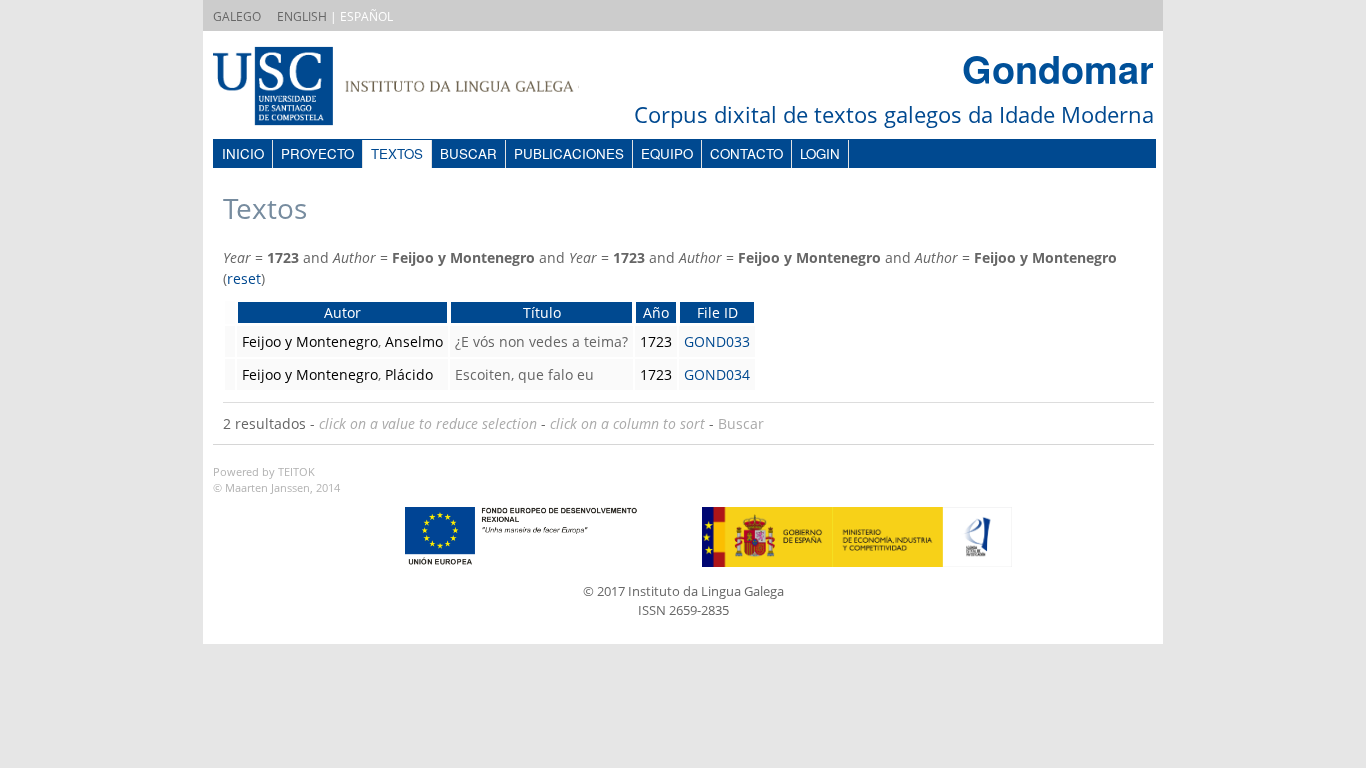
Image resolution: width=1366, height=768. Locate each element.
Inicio (243, 153)
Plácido (409, 374)
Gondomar (1058, 68)
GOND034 (717, 374)
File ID (717, 312)
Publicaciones (569, 153)
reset (244, 278)
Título (542, 312)
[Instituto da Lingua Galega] (416, 88)
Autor (342, 312)
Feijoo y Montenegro (310, 341)
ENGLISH (302, 16)
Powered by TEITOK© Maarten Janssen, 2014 (276, 480)
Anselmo (414, 341)
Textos (397, 153)
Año (656, 312)
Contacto (746, 153)
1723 (656, 341)
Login (820, 153)
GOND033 (717, 341)
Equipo (667, 153)
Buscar (468, 153)
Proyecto (317, 153)
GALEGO (237, 16)
